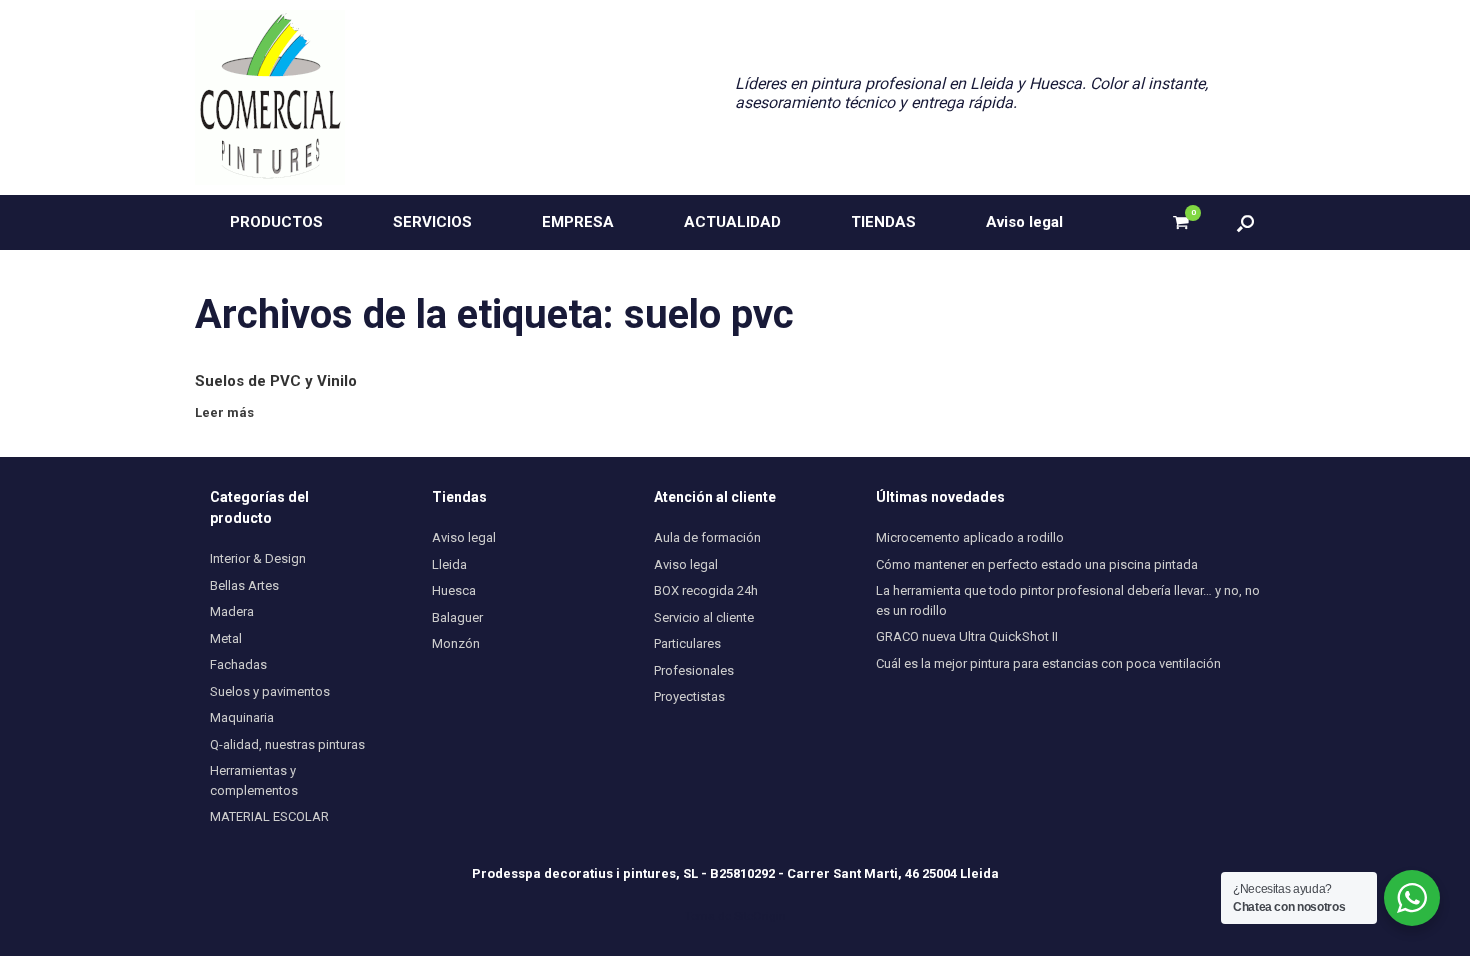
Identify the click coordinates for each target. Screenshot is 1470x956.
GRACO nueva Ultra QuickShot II (967, 636)
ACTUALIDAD (732, 222)
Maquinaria (242, 717)
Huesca (454, 590)
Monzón (456, 643)
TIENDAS (883, 222)
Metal (226, 638)
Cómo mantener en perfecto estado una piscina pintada (1037, 564)
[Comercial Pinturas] (270, 97)
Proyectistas (689, 696)
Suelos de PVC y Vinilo (276, 381)
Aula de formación (707, 537)
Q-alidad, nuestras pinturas (287, 744)
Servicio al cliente (704, 617)
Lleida (449, 564)
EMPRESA (578, 222)
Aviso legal (1024, 222)
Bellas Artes (244, 585)
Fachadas (238, 664)
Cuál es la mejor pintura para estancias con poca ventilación (1048, 663)
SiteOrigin (760, 916)
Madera (232, 611)
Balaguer (457, 617)
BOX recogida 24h (706, 590)
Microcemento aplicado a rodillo (970, 537)
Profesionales (694, 670)
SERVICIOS (432, 222)
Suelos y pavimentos (270, 691)
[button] (1245, 222)
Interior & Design (258, 558)
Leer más (226, 412)
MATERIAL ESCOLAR (269, 816)
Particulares (687, 643)
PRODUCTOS (276, 222)
